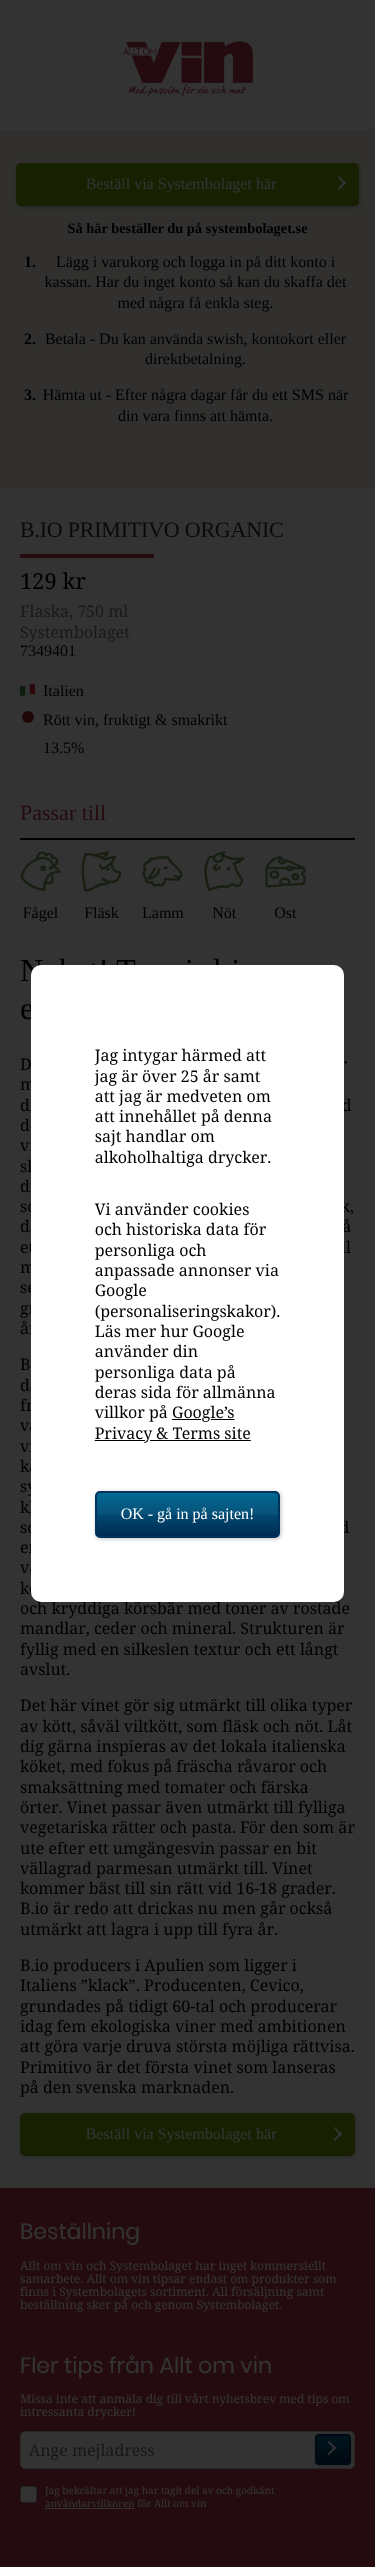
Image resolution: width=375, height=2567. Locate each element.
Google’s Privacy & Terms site (173, 1422)
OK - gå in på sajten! (188, 1514)
